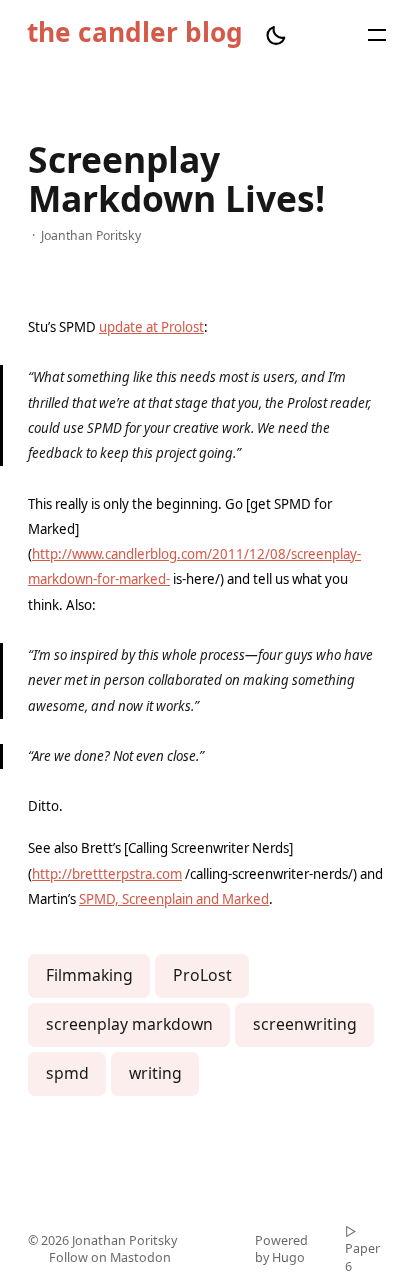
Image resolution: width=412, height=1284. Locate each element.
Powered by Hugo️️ (281, 1249)
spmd (67, 1073)
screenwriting (305, 1024)
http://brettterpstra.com (107, 874)
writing (155, 1073)
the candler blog (135, 34)
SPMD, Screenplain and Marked (174, 899)
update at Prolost (151, 327)
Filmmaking (89, 975)
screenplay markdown (129, 1024)
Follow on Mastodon (110, 1257)
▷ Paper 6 (362, 1249)
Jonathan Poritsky (124, 1240)
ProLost (202, 975)
